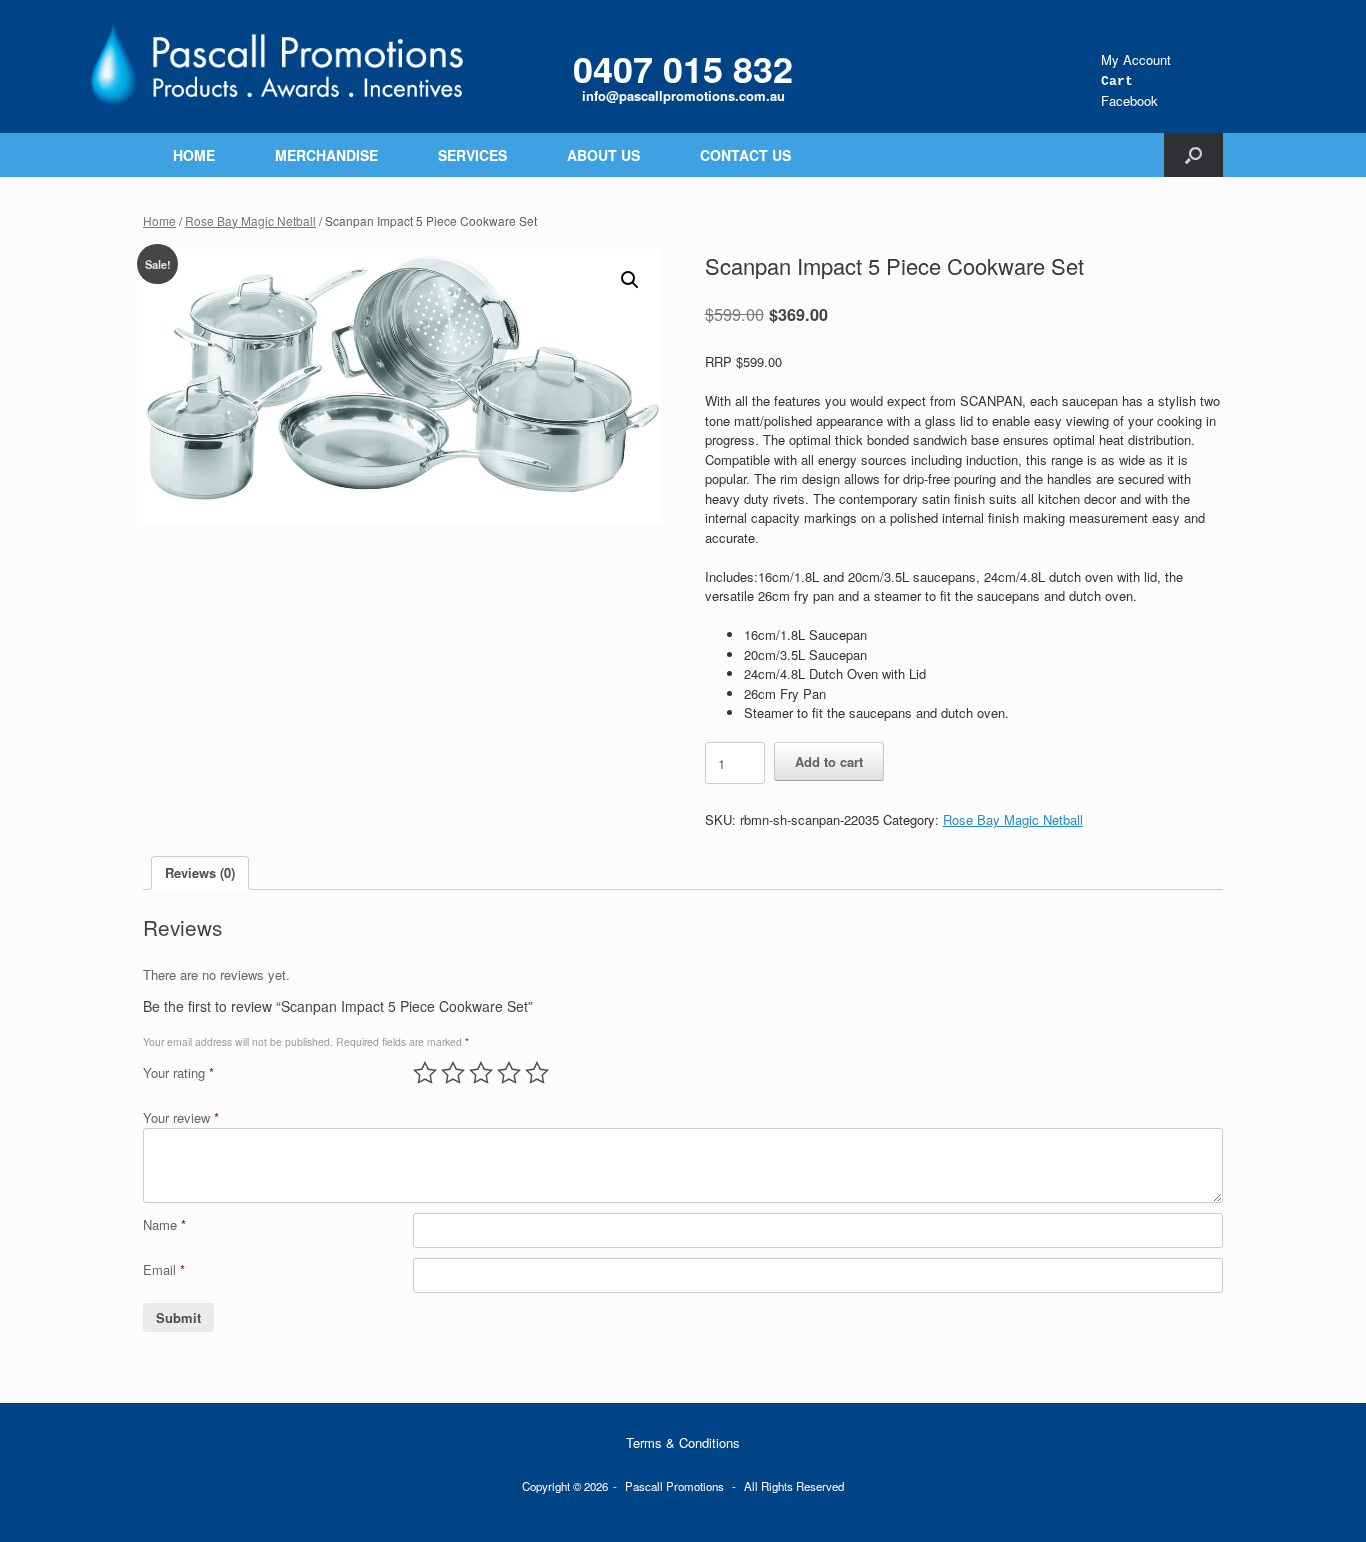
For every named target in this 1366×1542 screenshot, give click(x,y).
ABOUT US (603, 155)
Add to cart (829, 761)
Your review (181, 1117)
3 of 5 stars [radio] (481, 1073)
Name (164, 1224)
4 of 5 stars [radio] (509, 1073)
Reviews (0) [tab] (200, 872)
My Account (1136, 59)
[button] (1193, 155)
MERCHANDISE (326, 155)
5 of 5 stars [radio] (537, 1073)
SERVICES (472, 155)
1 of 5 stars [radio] (425, 1073)
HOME (194, 155)
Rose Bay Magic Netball (250, 220)
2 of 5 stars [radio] (453, 1073)
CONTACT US (745, 155)
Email (164, 1269)
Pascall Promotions (674, 1486)
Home (159, 220)
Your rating (178, 1072)
